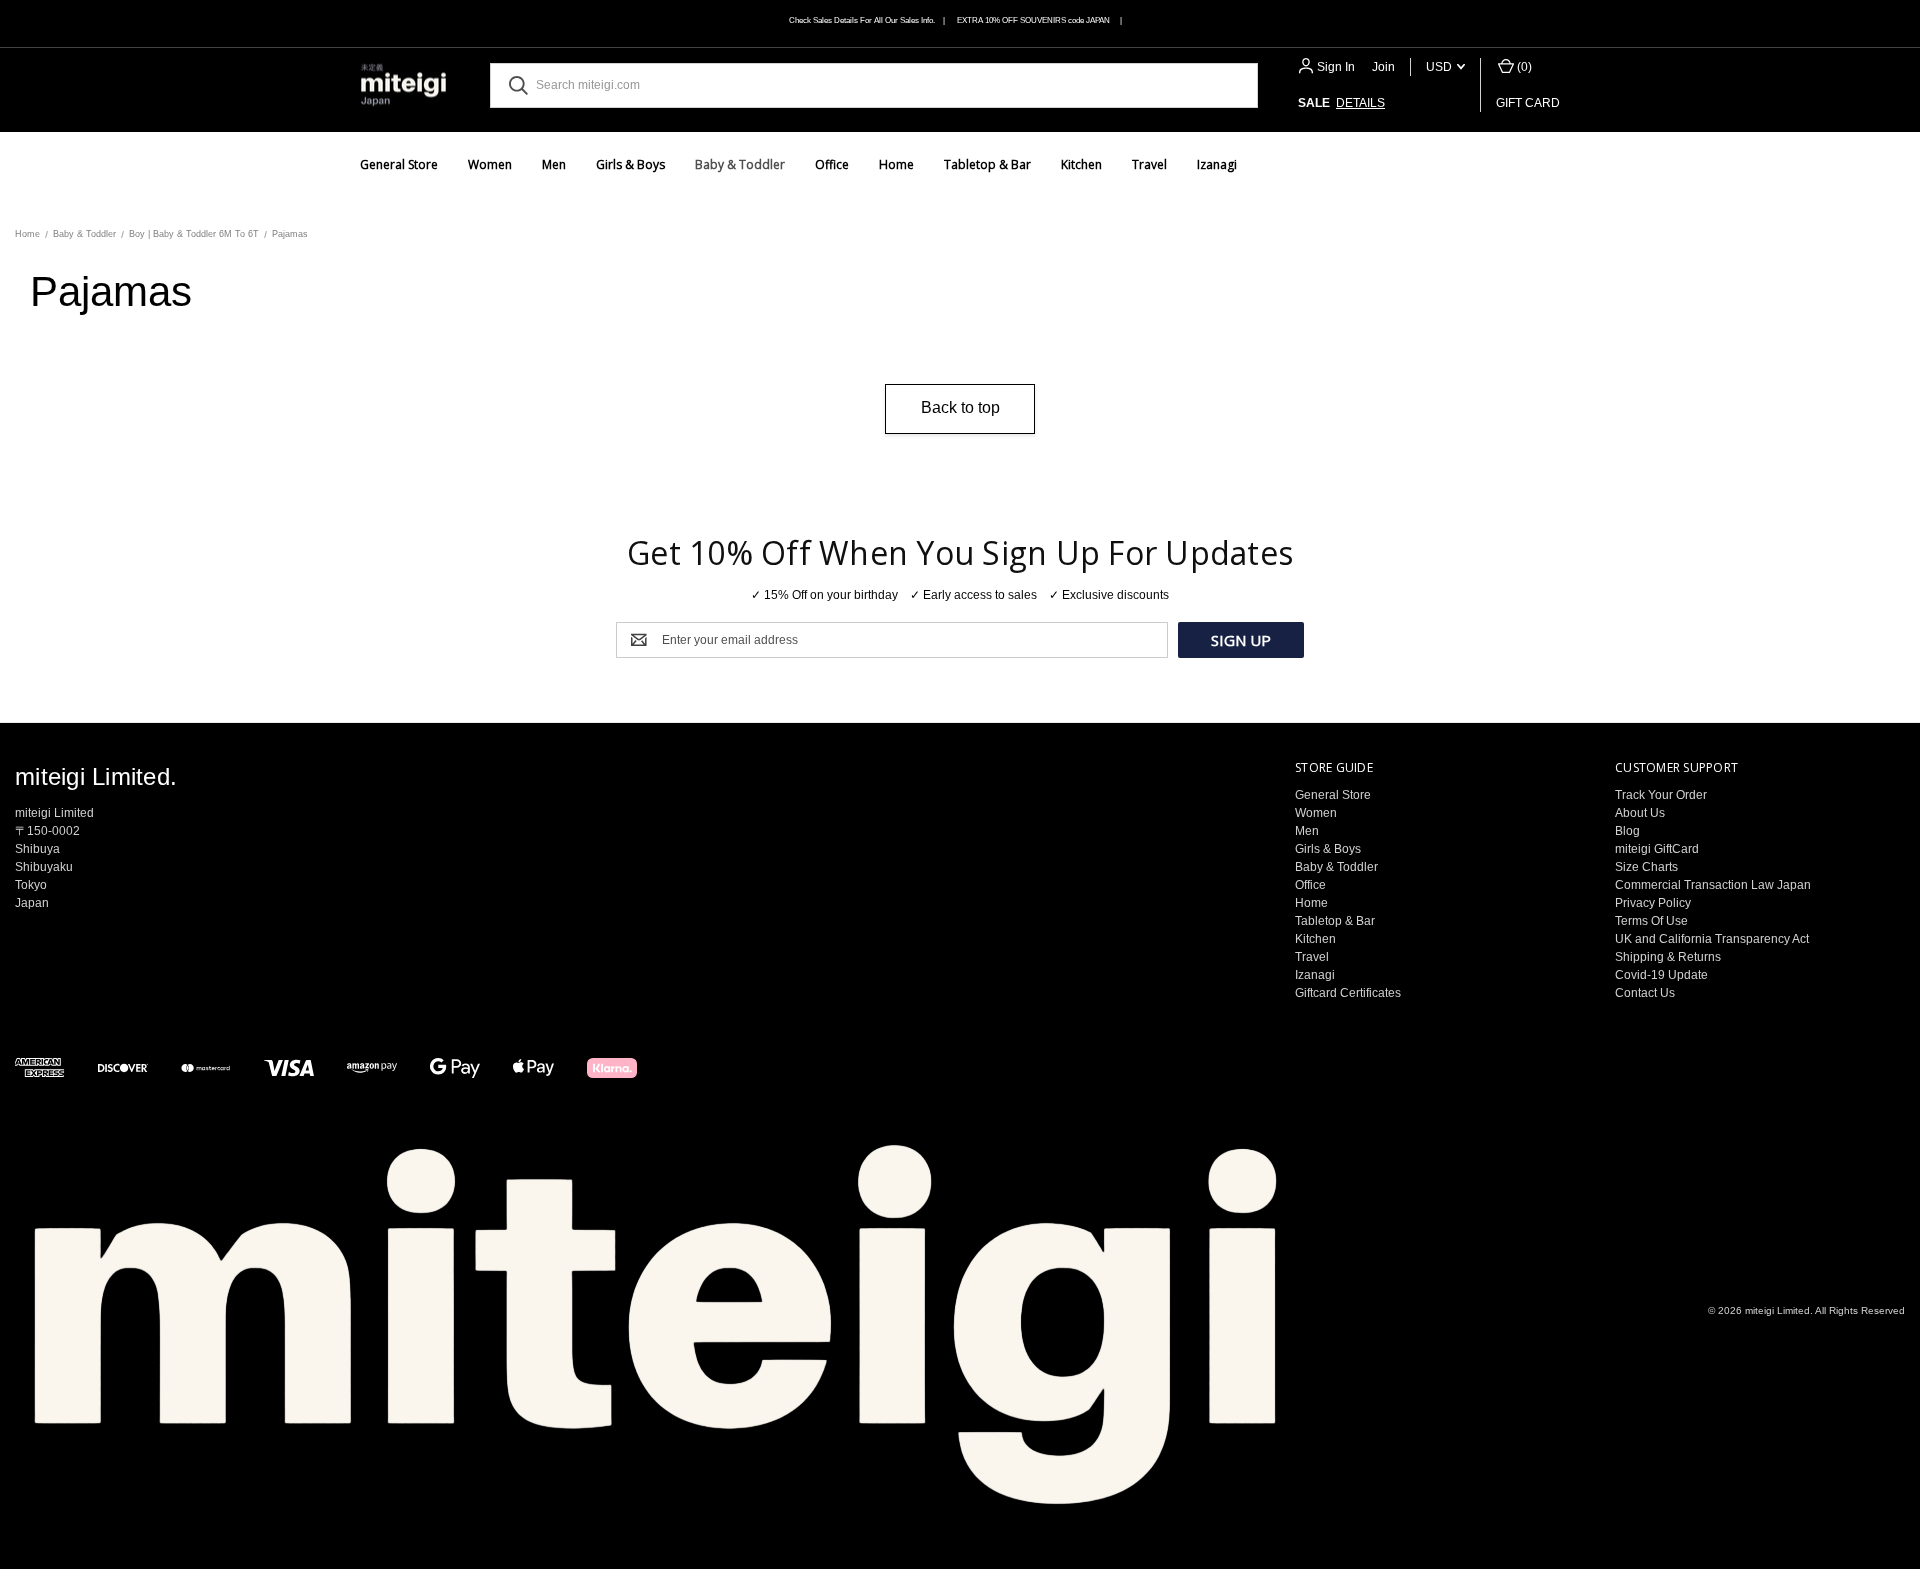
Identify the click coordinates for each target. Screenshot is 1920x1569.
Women (490, 164)
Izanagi (1217, 164)
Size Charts (1646, 867)
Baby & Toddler (740, 164)
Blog (1627, 831)
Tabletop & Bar (987, 164)
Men (554, 164)
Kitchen (1081, 164)
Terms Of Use (1651, 921)
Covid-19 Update (1661, 975)
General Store (399, 164)
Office (832, 164)
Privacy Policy (1653, 903)
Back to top (960, 407)
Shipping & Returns (1668, 957)
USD (1440, 67)
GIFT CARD (1528, 103)
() (1523, 67)
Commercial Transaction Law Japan (1713, 885)
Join (1383, 67)
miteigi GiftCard (1657, 849)
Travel (1149, 164)
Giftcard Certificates (1348, 993)
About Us (1640, 813)
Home (896, 164)
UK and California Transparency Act (1712, 939)
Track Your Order (1661, 795)
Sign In (1336, 67)
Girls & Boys (630, 164)
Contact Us (1645, 993)
